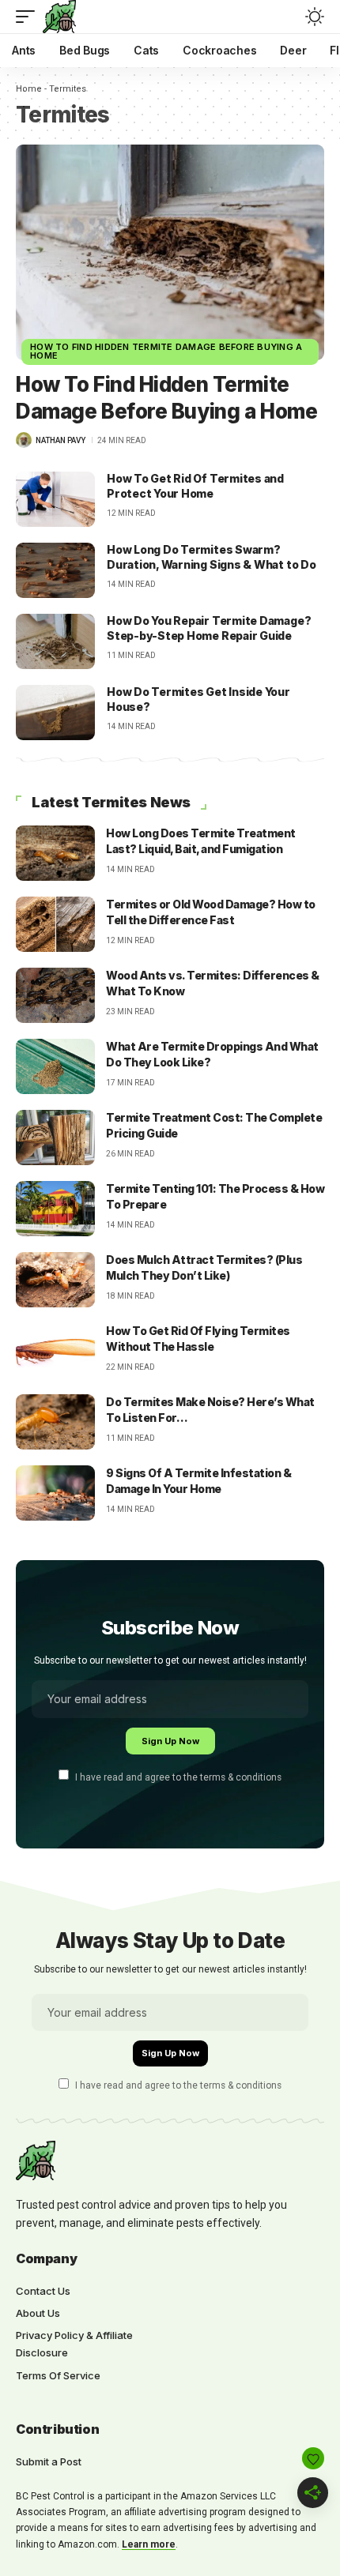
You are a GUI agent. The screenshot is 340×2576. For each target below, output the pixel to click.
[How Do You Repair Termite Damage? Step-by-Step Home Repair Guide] (55, 641)
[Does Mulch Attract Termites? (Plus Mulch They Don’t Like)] (55, 1280)
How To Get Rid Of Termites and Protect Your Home (195, 485)
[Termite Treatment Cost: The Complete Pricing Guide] (55, 1138)
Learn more (149, 2544)
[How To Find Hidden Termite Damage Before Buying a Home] (170, 252)
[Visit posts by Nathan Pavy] (24, 440)
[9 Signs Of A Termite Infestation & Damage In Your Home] (55, 1493)
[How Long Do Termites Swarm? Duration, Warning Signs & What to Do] (55, 570)
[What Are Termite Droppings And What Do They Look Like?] (55, 1066)
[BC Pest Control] (59, 17)
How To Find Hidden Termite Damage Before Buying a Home (166, 351)
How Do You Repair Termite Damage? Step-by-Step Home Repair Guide (209, 628)
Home (29, 89)
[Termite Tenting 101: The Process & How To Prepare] (55, 1209)
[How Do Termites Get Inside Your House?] (55, 713)
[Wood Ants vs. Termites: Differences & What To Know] (55, 995)
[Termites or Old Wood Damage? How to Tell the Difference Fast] (55, 924)
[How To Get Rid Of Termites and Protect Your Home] (55, 499)
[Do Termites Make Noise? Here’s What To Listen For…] (55, 1422)
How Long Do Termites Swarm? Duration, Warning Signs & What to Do (212, 557)
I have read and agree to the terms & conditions (178, 1777)
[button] (29, 17)
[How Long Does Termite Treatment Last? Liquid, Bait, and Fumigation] (55, 853)
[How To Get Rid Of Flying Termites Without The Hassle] (55, 1351)
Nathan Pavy (60, 440)
